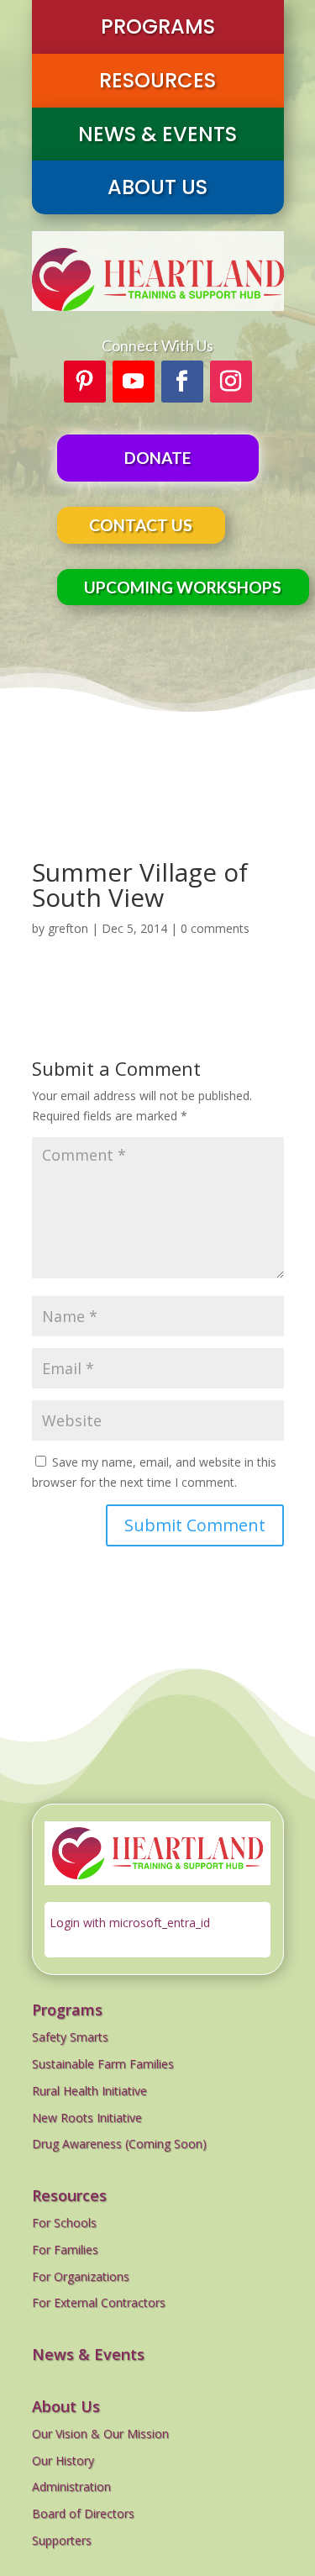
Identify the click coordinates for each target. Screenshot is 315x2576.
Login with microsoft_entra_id (130, 1923)
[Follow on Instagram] (231, 382)
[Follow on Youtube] (134, 382)
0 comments (215, 928)
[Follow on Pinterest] (85, 382)
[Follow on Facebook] (182, 382)
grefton (68, 928)
